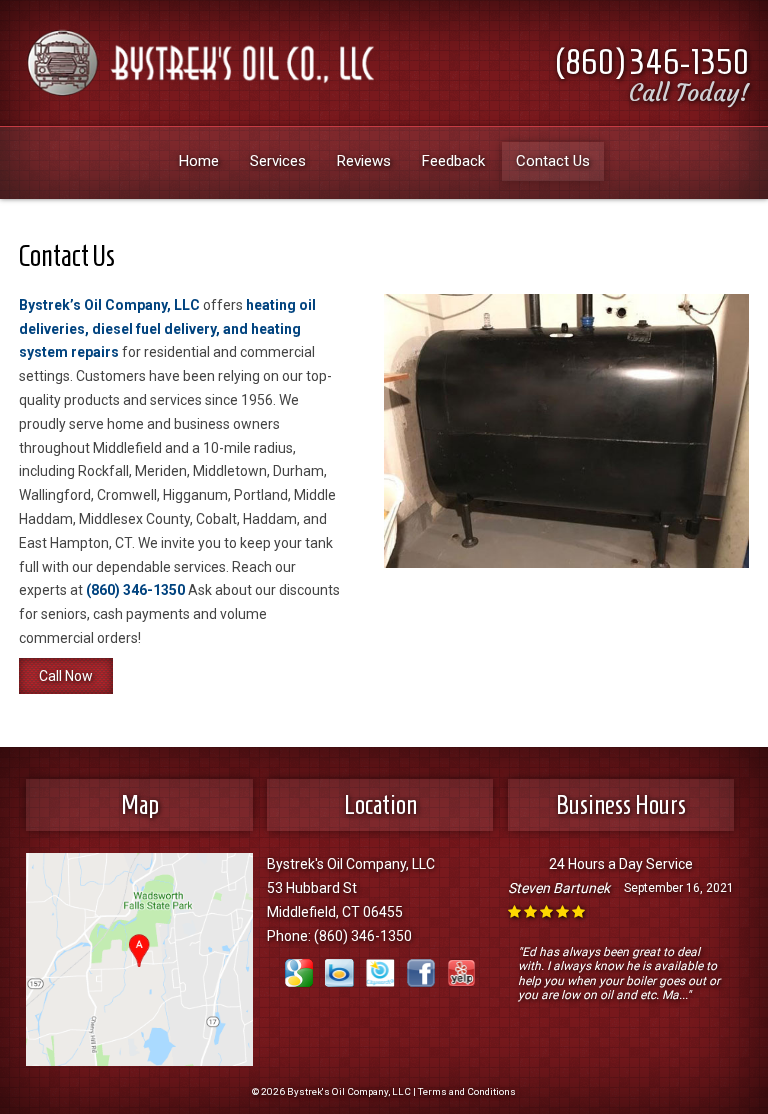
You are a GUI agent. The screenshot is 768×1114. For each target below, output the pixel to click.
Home (199, 161)
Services (278, 161)
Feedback (453, 161)
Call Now (66, 676)
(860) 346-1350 (652, 61)
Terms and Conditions (467, 1091)
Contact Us (553, 161)
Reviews (364, 161)
